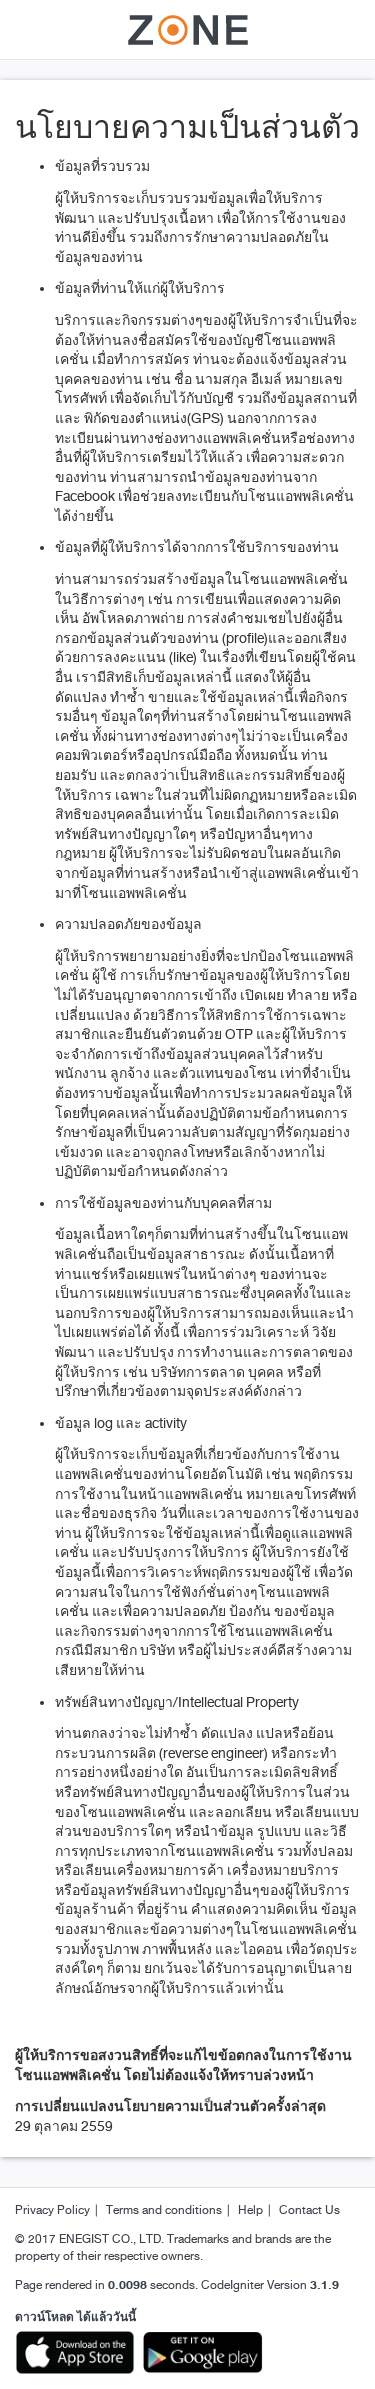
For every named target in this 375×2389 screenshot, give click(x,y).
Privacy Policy (52, 2211)
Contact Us (309, 2211)
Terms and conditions (164, 2211)
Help (250, 2211)
